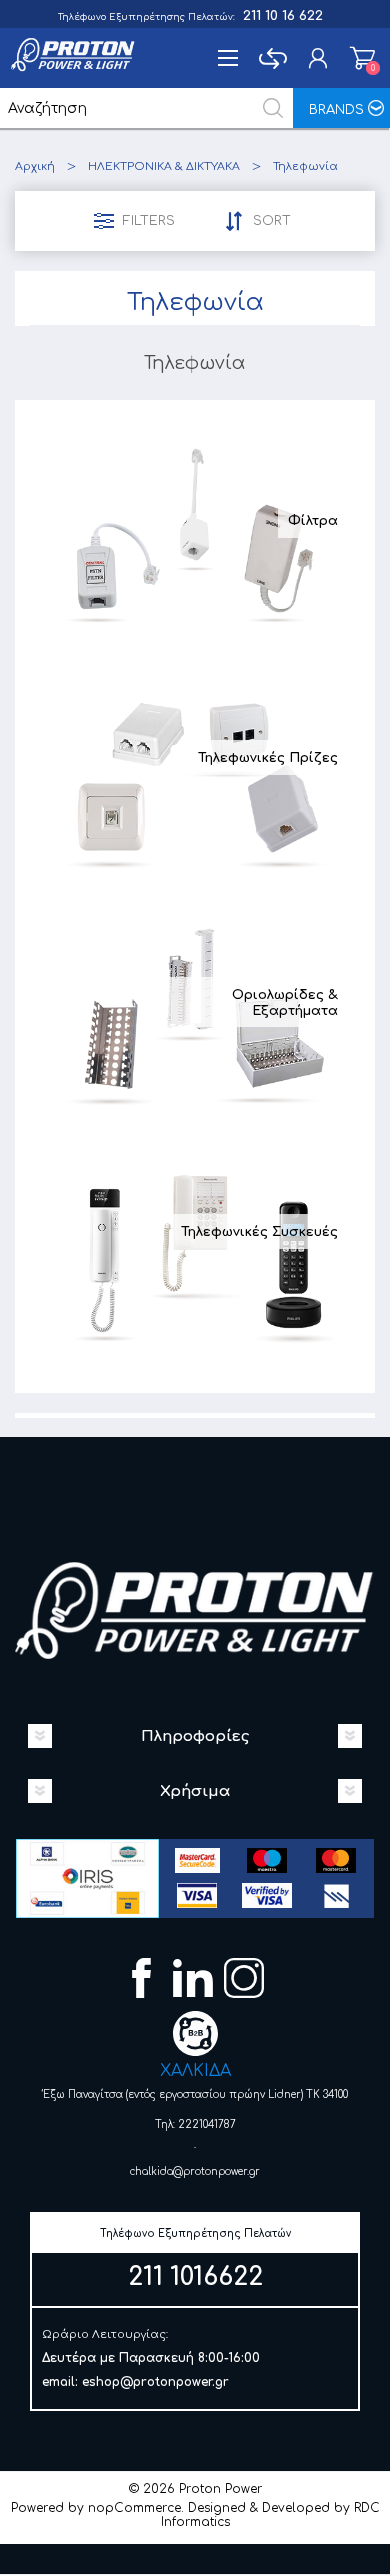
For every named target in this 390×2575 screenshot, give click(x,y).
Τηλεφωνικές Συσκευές (259, 1232)
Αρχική (35, 166)
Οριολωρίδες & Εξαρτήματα (285, 1003)
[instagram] (246, 1980)
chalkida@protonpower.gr (195, 2171)
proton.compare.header (272, 58)
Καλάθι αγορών (362, 58)
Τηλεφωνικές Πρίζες (268, 758)
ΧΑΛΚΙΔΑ (195, 2071)
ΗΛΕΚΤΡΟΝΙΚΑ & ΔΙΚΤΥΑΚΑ (164, 166)
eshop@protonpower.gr (155, 2382)
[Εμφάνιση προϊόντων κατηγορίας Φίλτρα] (195, 533)
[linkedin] (195, 1980)
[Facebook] (144, 1980)
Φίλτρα (313, 521)
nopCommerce (134, 2508)
